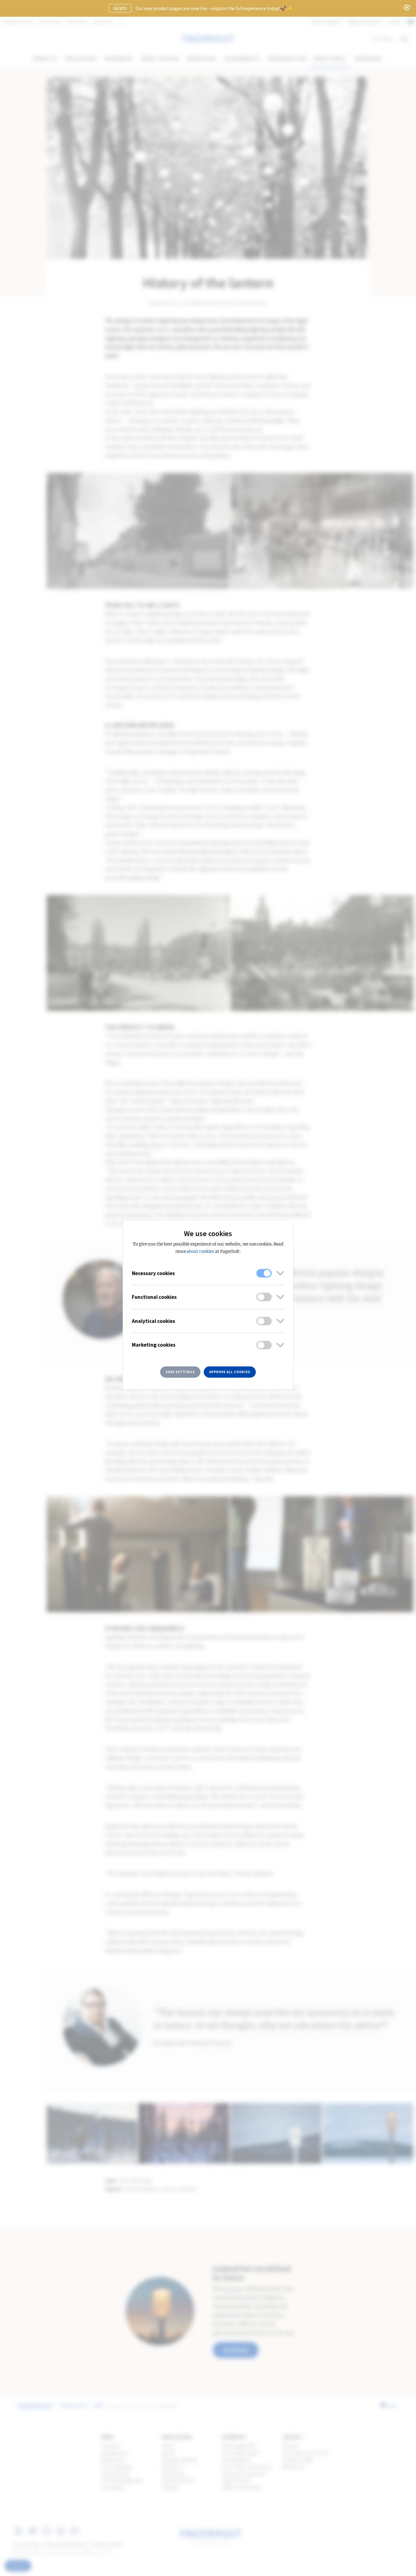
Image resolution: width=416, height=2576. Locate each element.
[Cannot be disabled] (264, 1273)
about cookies (200, 1251)
